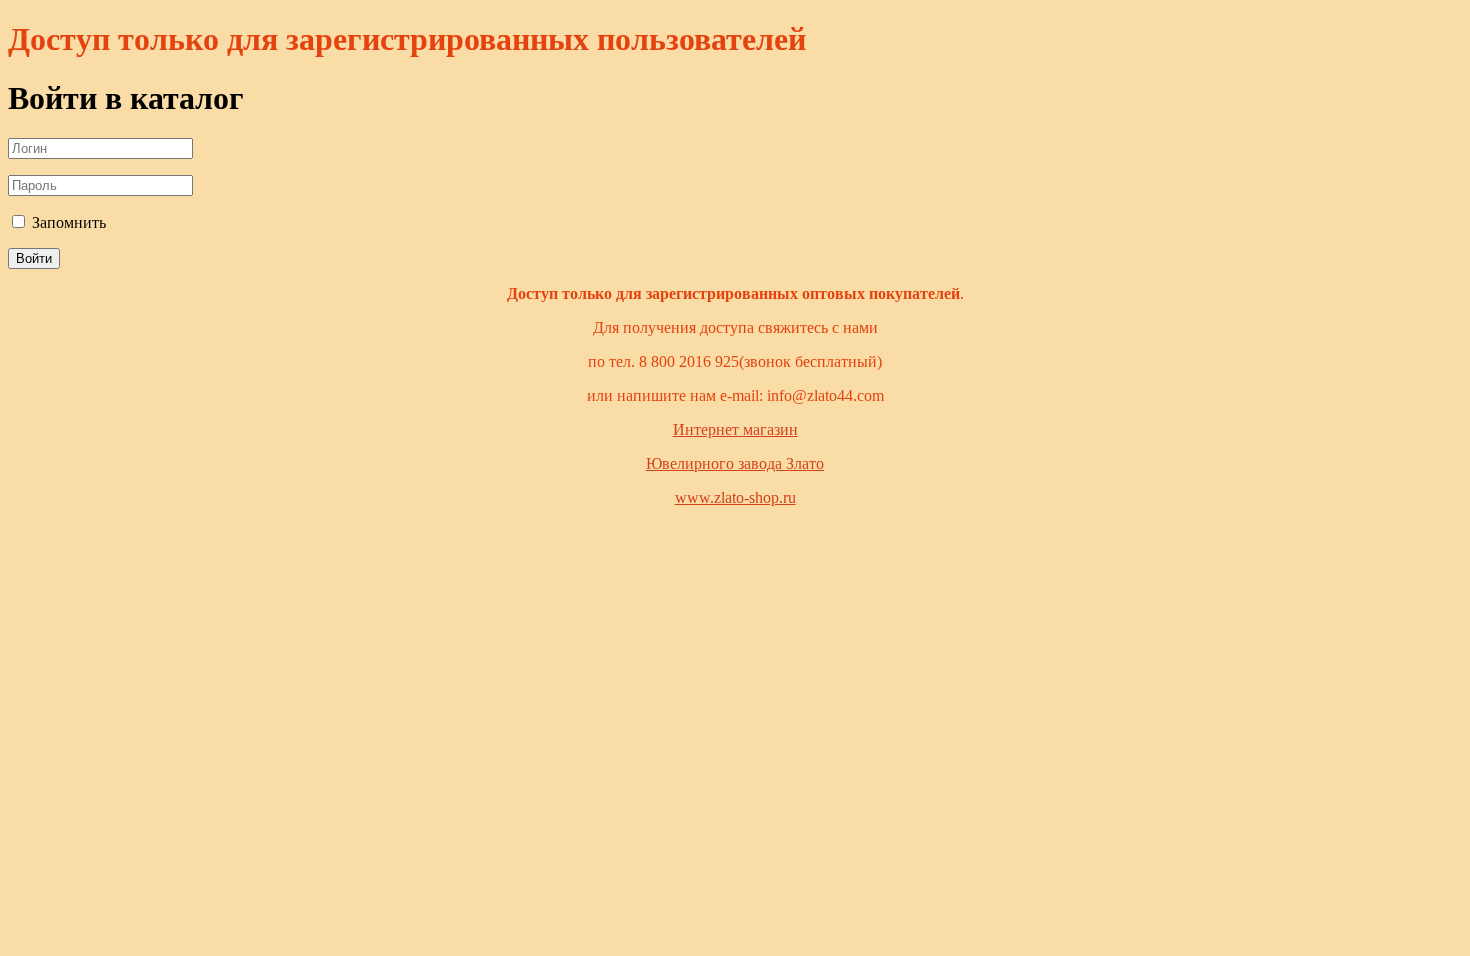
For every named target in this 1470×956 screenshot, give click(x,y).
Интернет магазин (735, 429)
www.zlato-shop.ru (735, 497)
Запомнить (67, 222)
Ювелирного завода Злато (735, 463)
